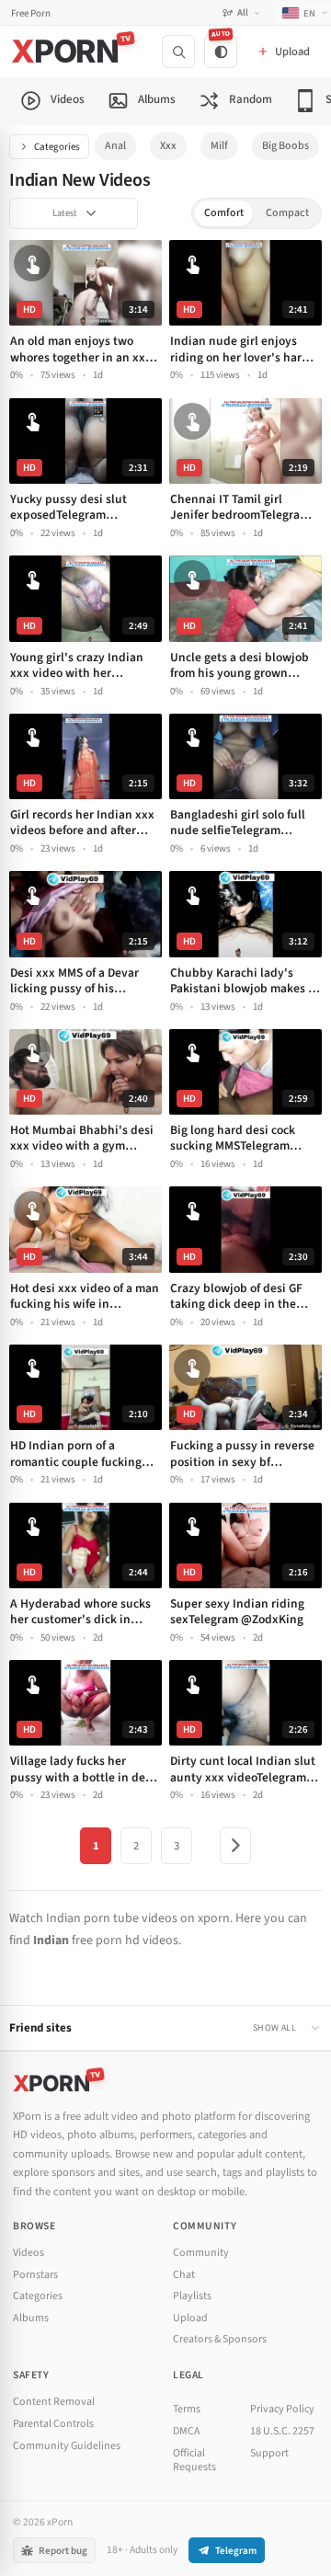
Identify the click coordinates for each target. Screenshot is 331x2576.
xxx (168, 146)
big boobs (285, 146)
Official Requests (194, 2461)
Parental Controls (53, 2424)
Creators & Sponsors (220, 2339)
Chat (184, 2275)
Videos (29, 2253)
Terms (187, 2409)
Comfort (224, 213)
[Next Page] (235, 1846)
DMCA (187, 2431)
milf (219, 146)
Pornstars (35, 2275)
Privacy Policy (282, 2409)
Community (201, 2253)
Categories (57, 147)
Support (269, 2453)
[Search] (178, 52)
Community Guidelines (67, 2446)
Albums (31, 2318)
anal (115, 146)
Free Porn (31, 13)
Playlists (192, 2296)
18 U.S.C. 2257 (282, 2431)
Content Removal (54, 2402)
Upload (190, 2318)
